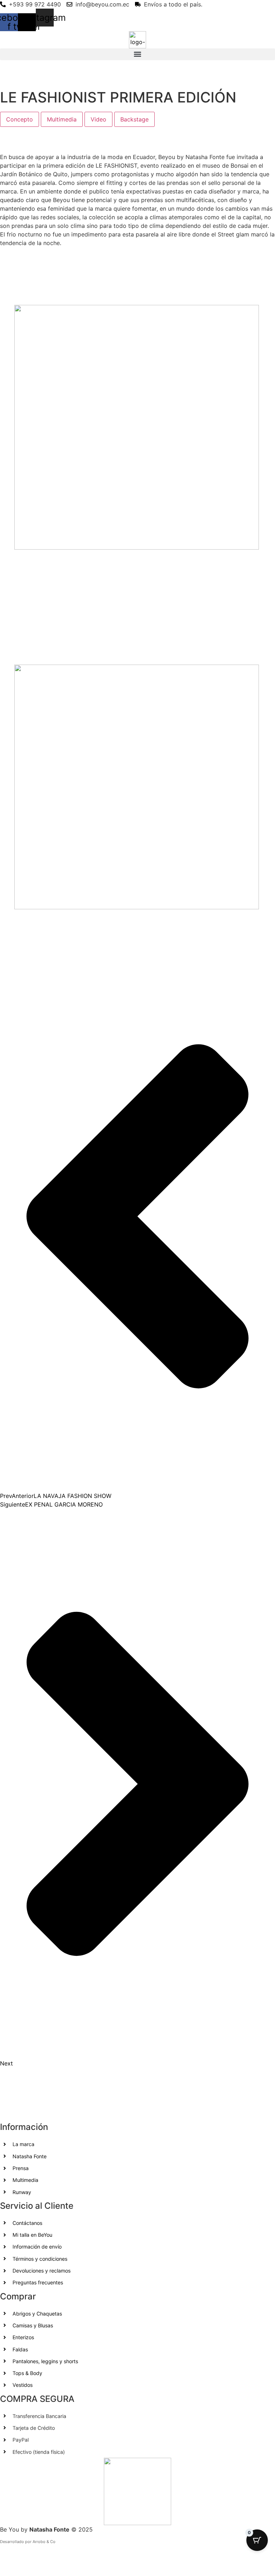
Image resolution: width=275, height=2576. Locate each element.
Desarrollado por (16, 2542)
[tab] (20, 119)
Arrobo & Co (44, 2542)
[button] (137, 54)
